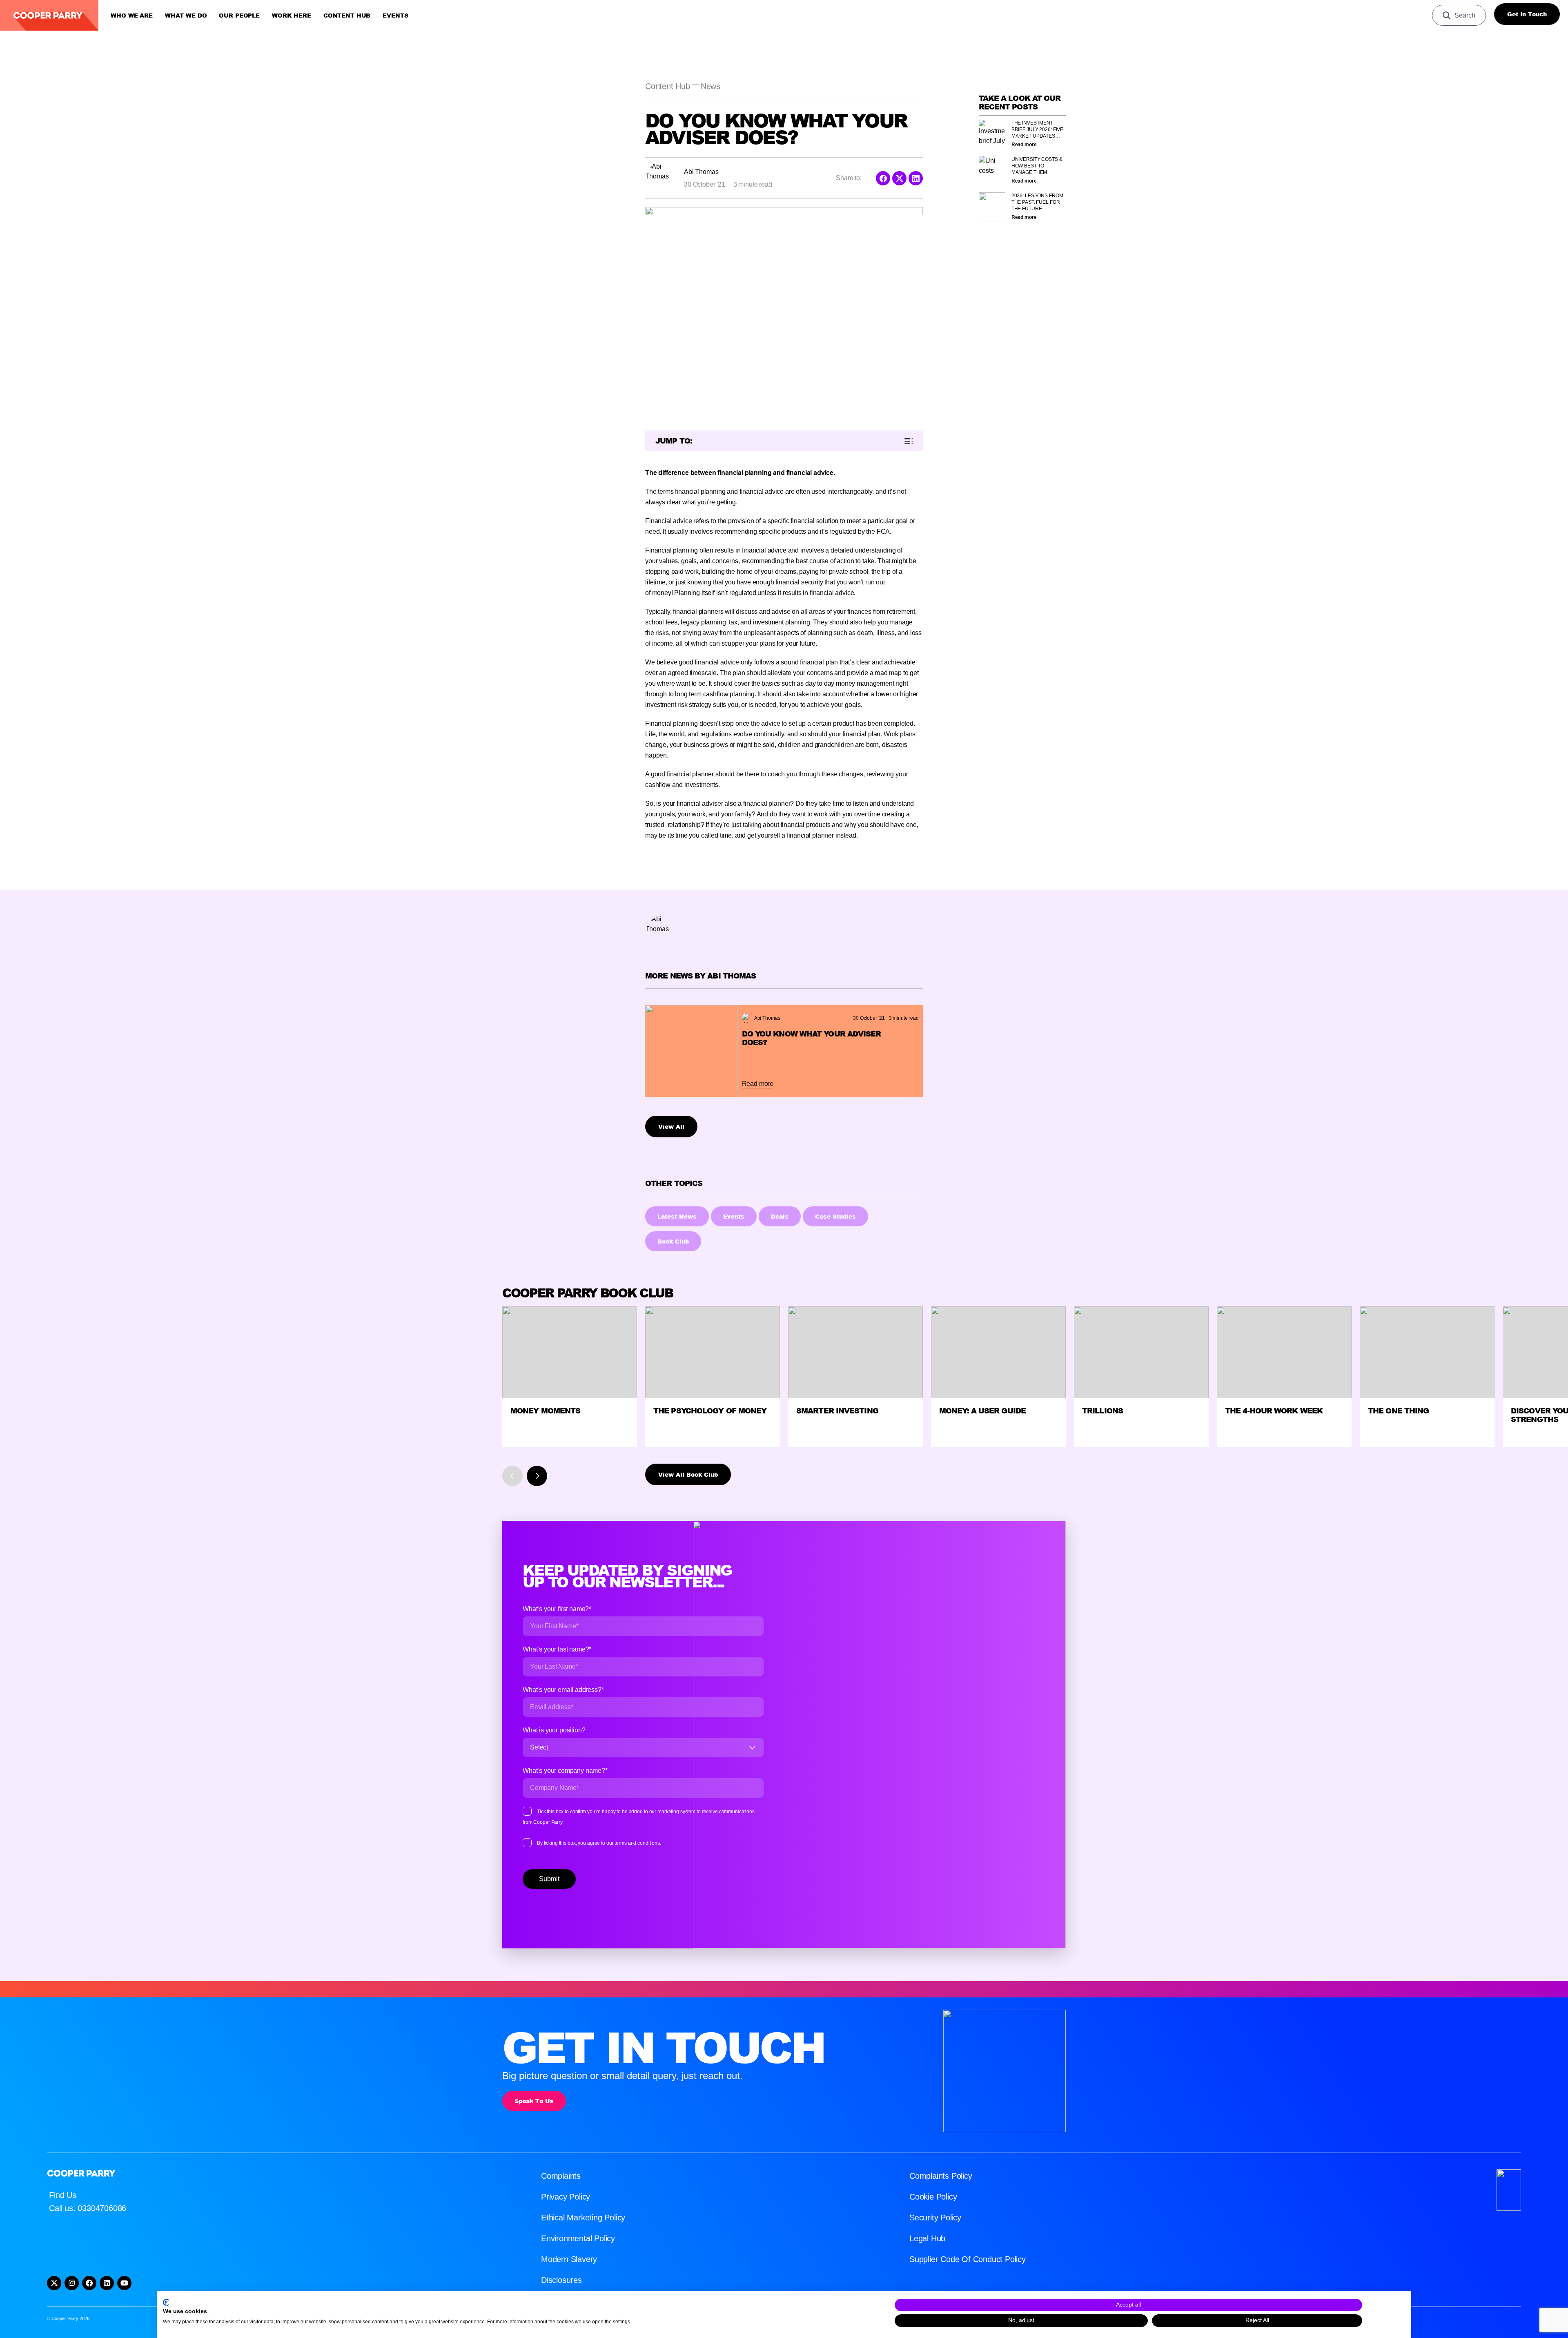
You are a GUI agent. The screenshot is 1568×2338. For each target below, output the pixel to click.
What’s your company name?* (565, 1771)
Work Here (292, 16)
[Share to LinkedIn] (916, 178)
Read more (1024, 145)
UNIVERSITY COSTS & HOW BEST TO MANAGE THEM (1037, 166)
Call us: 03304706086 (88, 2208)
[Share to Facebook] (883, 178)
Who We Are (132, 16)
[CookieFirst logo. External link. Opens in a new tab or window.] (166, 2302)
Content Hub (347, 16)
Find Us (63, 2195)
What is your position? (554, 1730)
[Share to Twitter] (899, 178)
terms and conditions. (638, 1843)
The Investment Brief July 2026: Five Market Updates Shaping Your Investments (1037, 130)
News (710, 86)
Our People (239, 16)
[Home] (49, 15)
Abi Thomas (701, 172)
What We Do (186, 16)
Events (395, 16)
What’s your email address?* (563, 1690)
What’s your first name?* (557, 1609)
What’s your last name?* (557, 1649)
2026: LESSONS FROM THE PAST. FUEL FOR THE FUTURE (1037, 202)
